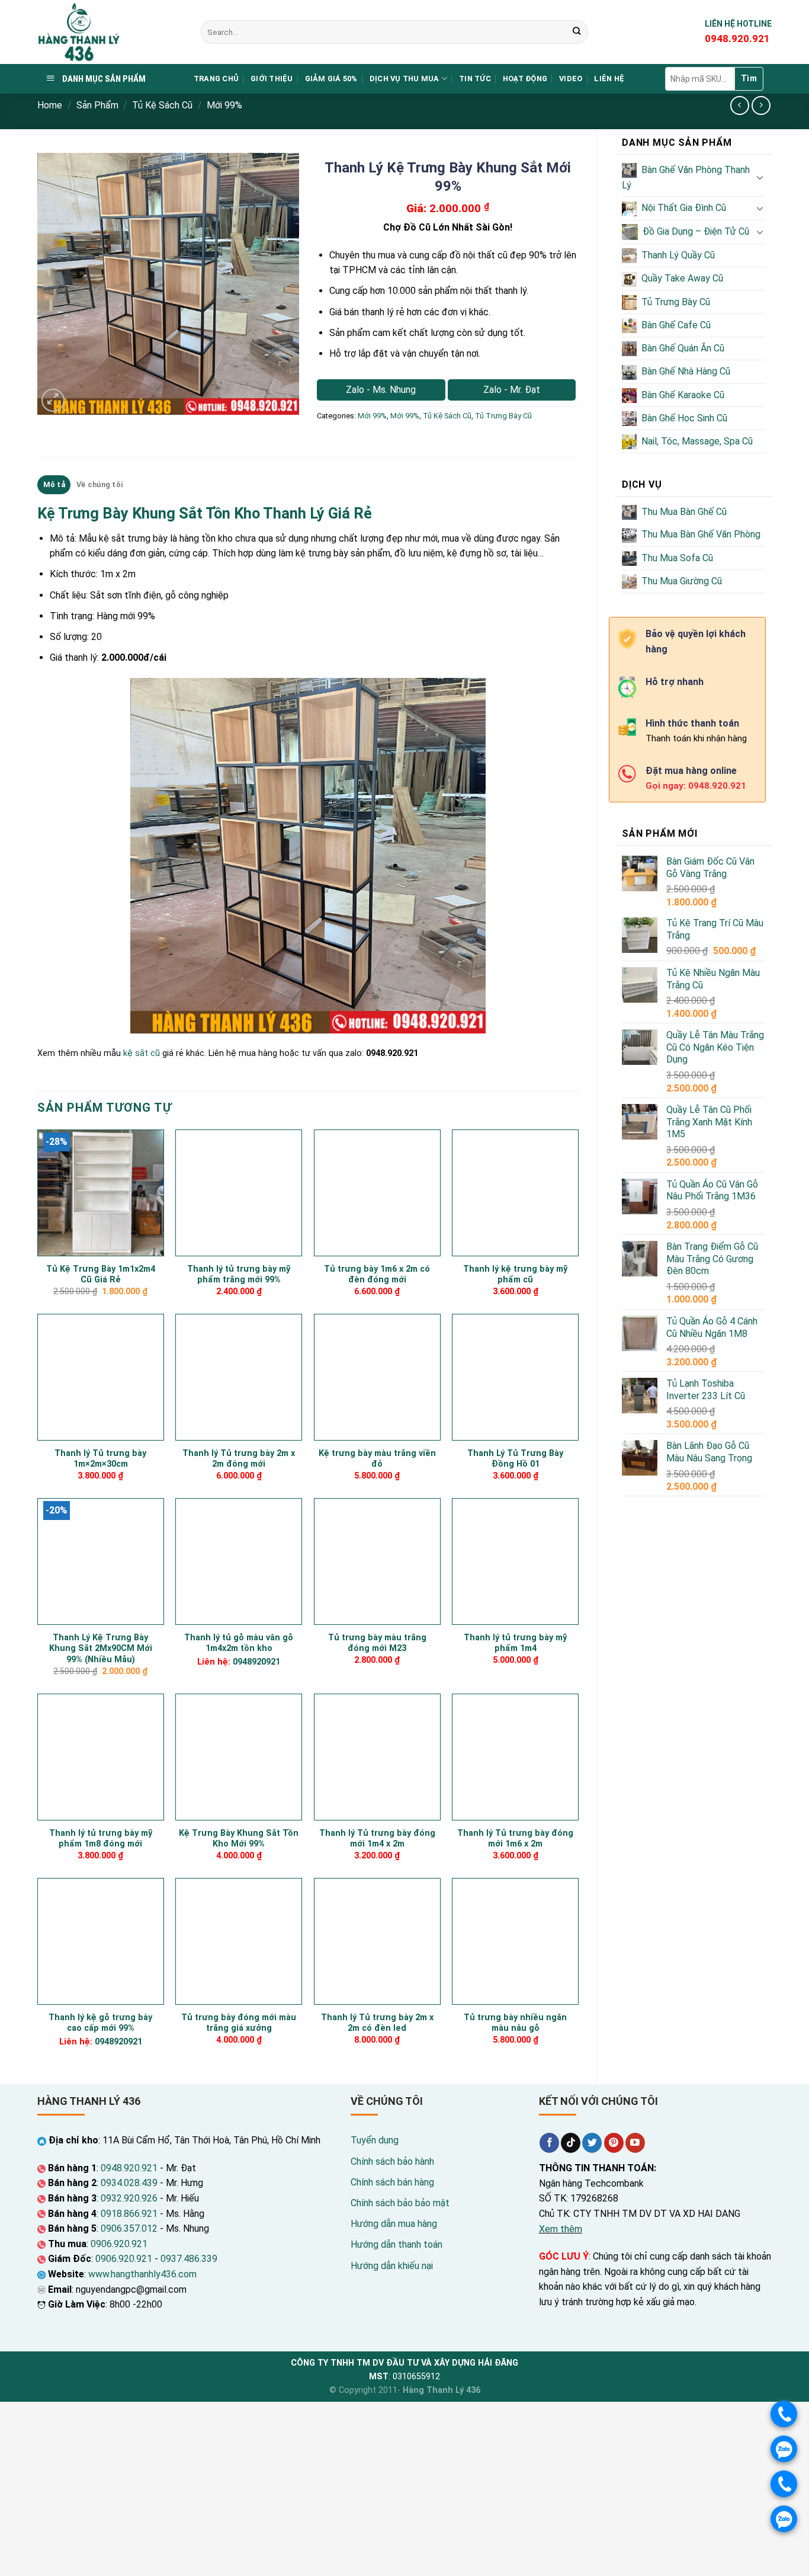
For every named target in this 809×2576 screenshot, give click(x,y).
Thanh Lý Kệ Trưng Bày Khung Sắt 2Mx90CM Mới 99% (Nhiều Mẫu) (101, 1649)
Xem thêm (561, 2229)
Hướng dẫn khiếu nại (392, 2266)
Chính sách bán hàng (392, 2182)
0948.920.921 (129, 2168)
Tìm (749, 78)
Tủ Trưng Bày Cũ (503, 416)
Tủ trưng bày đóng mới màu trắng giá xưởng (239, 2023)
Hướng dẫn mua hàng (394, 2224)
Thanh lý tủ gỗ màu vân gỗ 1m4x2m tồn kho (239, 1643)
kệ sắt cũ (142, 1053)
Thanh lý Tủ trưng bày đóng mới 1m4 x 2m (377, 1839)
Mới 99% (224, 105)
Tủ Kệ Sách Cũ (162, 105)
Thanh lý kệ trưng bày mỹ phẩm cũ (515, 1275)
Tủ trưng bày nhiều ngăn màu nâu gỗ (515, 2023)
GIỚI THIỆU (272, 79)
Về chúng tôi (99, 484)
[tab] (54, 485)
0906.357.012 (129, 2228)
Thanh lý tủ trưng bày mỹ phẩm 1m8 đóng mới (101, 1839)
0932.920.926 (129, 2198)
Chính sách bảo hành (392, 2161)
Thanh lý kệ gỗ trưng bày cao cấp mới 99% (100, 2023)
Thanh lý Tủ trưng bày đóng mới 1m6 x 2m (515, 1839)
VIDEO (571, 79)
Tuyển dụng (375, 2140)
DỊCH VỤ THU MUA (404, 79)
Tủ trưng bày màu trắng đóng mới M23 (377, 1643)
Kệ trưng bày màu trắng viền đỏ (377, 1459)
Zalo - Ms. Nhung (381, 390)
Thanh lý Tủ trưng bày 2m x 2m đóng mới (239, 1459)
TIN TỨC (475, 79)
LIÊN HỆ (609, 79)
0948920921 (256, 1662)
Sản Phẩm (97, 105)
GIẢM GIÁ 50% (331, 79)
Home (50, 105)
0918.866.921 (129, 2214)
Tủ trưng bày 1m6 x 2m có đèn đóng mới (377, 1275)
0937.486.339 (189, 2259)
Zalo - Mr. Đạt (512, 390)
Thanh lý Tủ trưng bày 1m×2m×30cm (100, 1459)
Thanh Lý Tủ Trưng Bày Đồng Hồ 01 (515, 1459)
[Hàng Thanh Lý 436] (110, 32)
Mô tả (54, 484)
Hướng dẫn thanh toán (397, 2244)
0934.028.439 (129, 2183)
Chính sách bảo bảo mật (400, 2203)
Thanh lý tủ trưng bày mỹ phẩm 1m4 (515, 1643)
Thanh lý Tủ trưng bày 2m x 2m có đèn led (377, 2023)
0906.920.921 (119, 2244)
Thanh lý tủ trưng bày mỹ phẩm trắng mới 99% (239, 1275)
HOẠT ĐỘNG (525, 79)
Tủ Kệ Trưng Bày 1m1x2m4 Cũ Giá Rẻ (101, 1275)
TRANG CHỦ (216, 79)
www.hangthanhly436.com (142, 2274)
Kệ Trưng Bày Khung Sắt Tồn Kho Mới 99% (239, 1839)
